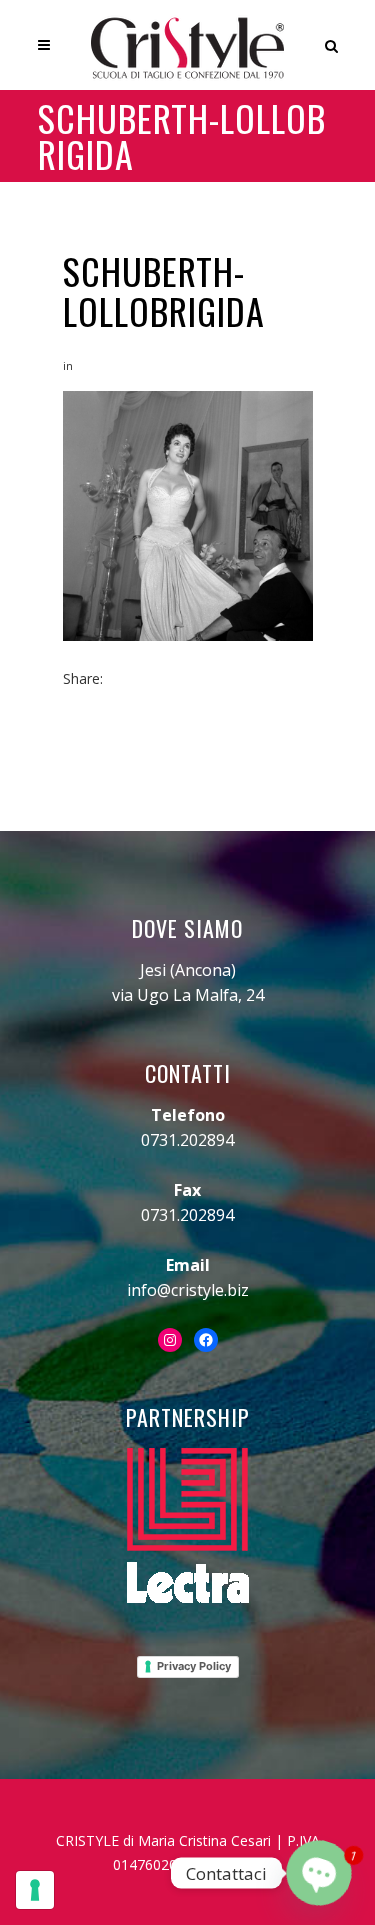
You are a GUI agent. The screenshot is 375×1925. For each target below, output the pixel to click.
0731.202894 (187, 1140)
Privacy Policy (194, 1666)
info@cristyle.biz (188, 1290)
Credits (239, 1864)
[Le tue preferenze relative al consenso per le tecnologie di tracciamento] (35, 1890)
